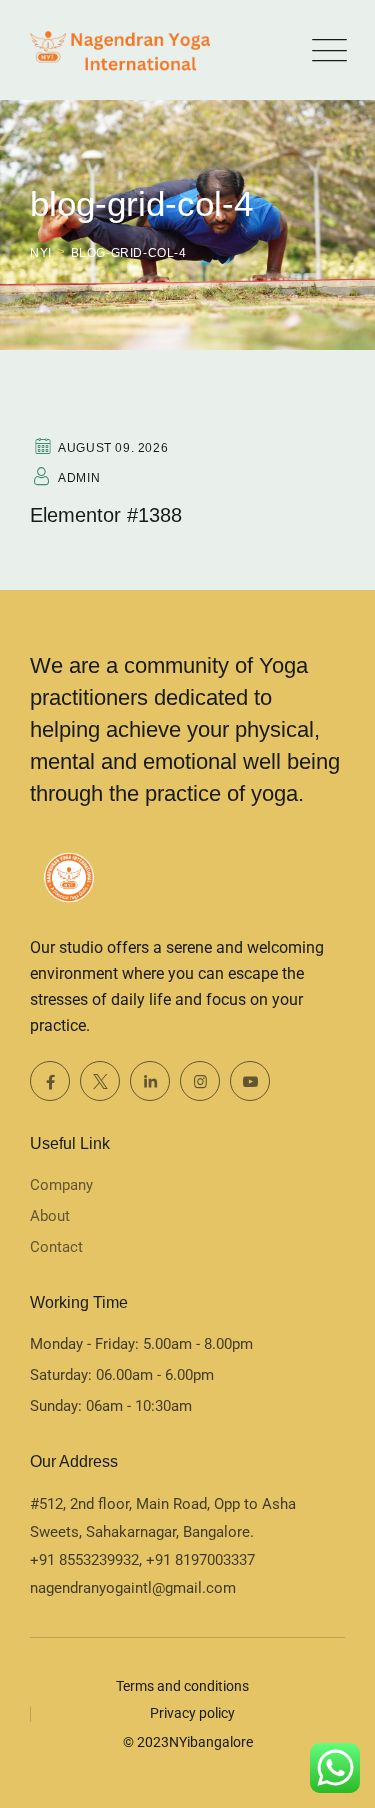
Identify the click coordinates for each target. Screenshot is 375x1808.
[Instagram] (200, 1081)
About (50, 1216)
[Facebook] (50, 1081)
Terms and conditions (182, 1686)
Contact (56, 1247)
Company (61, 1185)
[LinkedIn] (150, 1081)
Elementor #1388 (106, 515)
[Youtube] (250, 1081)
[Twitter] (100, 1081)
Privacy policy (192, 1713)
